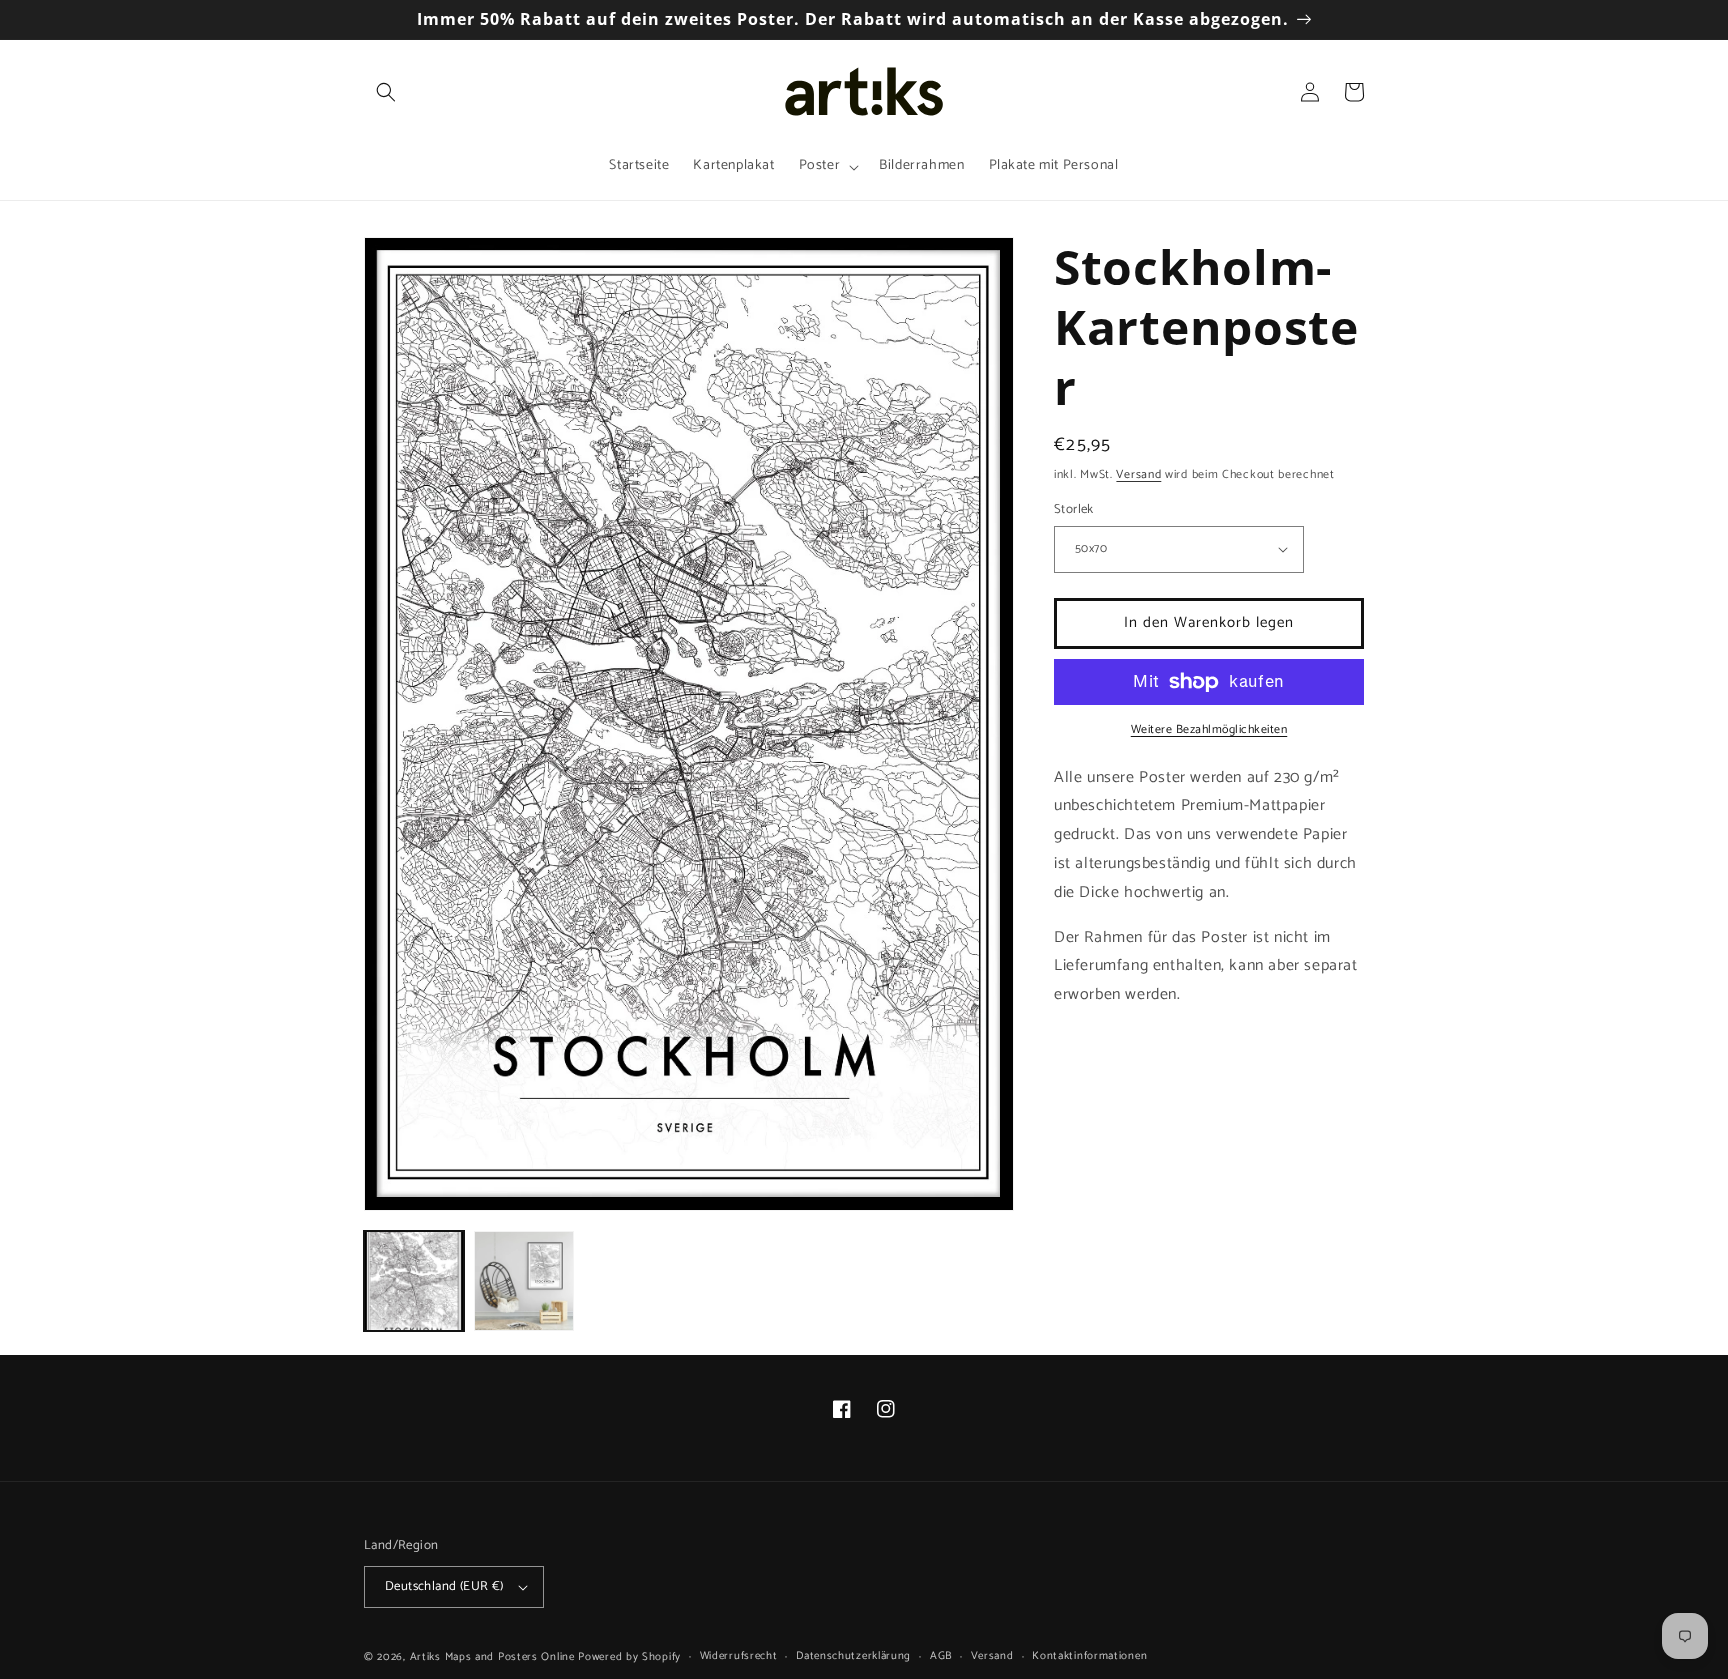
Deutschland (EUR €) (444, 1586)
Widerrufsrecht (739, 1656)
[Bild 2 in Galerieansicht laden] (524, 1281)
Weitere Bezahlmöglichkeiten (1209, 730)
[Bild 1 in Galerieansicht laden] (414, 1281)
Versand (1138, 474)
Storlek (1074, 510)
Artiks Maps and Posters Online (492, 1657)
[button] (386, 92)
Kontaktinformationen (1089, 1656)
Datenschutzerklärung (853, 1656)
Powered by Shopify (629, 1657)
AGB (941, 1656)
